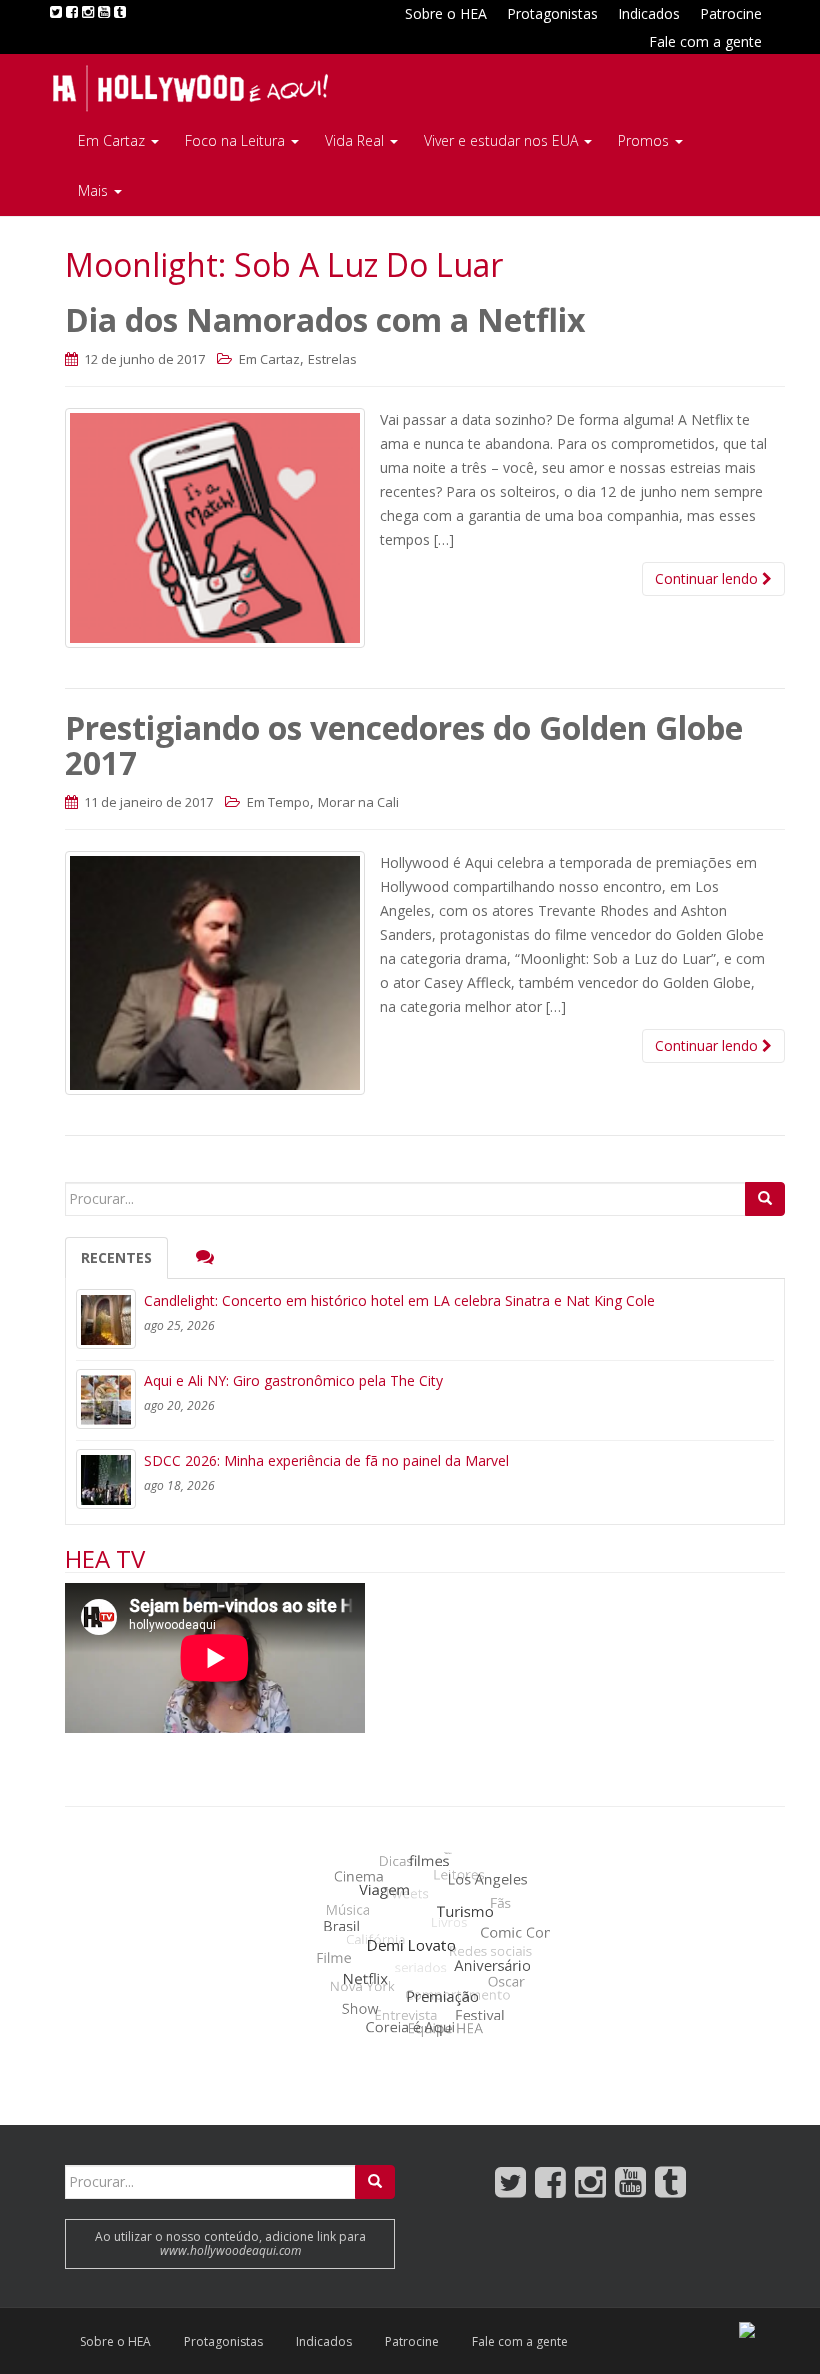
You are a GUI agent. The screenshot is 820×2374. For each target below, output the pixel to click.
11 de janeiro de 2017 (147, 802)
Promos (645, 140)
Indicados (649, 13)
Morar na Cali (358, 802)
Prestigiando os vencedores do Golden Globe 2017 (404, 745)
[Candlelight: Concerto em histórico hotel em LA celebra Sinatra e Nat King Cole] (106, 1319)
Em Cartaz (113, 140)
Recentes (116, 1257)
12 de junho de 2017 (143, 359)
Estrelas (332, 359)
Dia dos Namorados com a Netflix (325, 319)
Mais (95, 190)
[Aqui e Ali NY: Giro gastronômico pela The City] (106, 1399)
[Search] (765, 1199)
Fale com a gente (705, 41)
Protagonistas (552, 13)
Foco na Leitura (237, 140)
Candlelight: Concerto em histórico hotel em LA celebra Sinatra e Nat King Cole (399, 1300)
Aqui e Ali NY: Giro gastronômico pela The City (293, 1380)
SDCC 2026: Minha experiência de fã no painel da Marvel (326, 1460)
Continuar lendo (708, 578)
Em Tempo (278, 802)
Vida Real (356, 140)
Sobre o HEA (446, 13)
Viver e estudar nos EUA (503, 140)
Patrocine (731, 13)
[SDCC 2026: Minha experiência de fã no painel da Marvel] (106, 1479)
